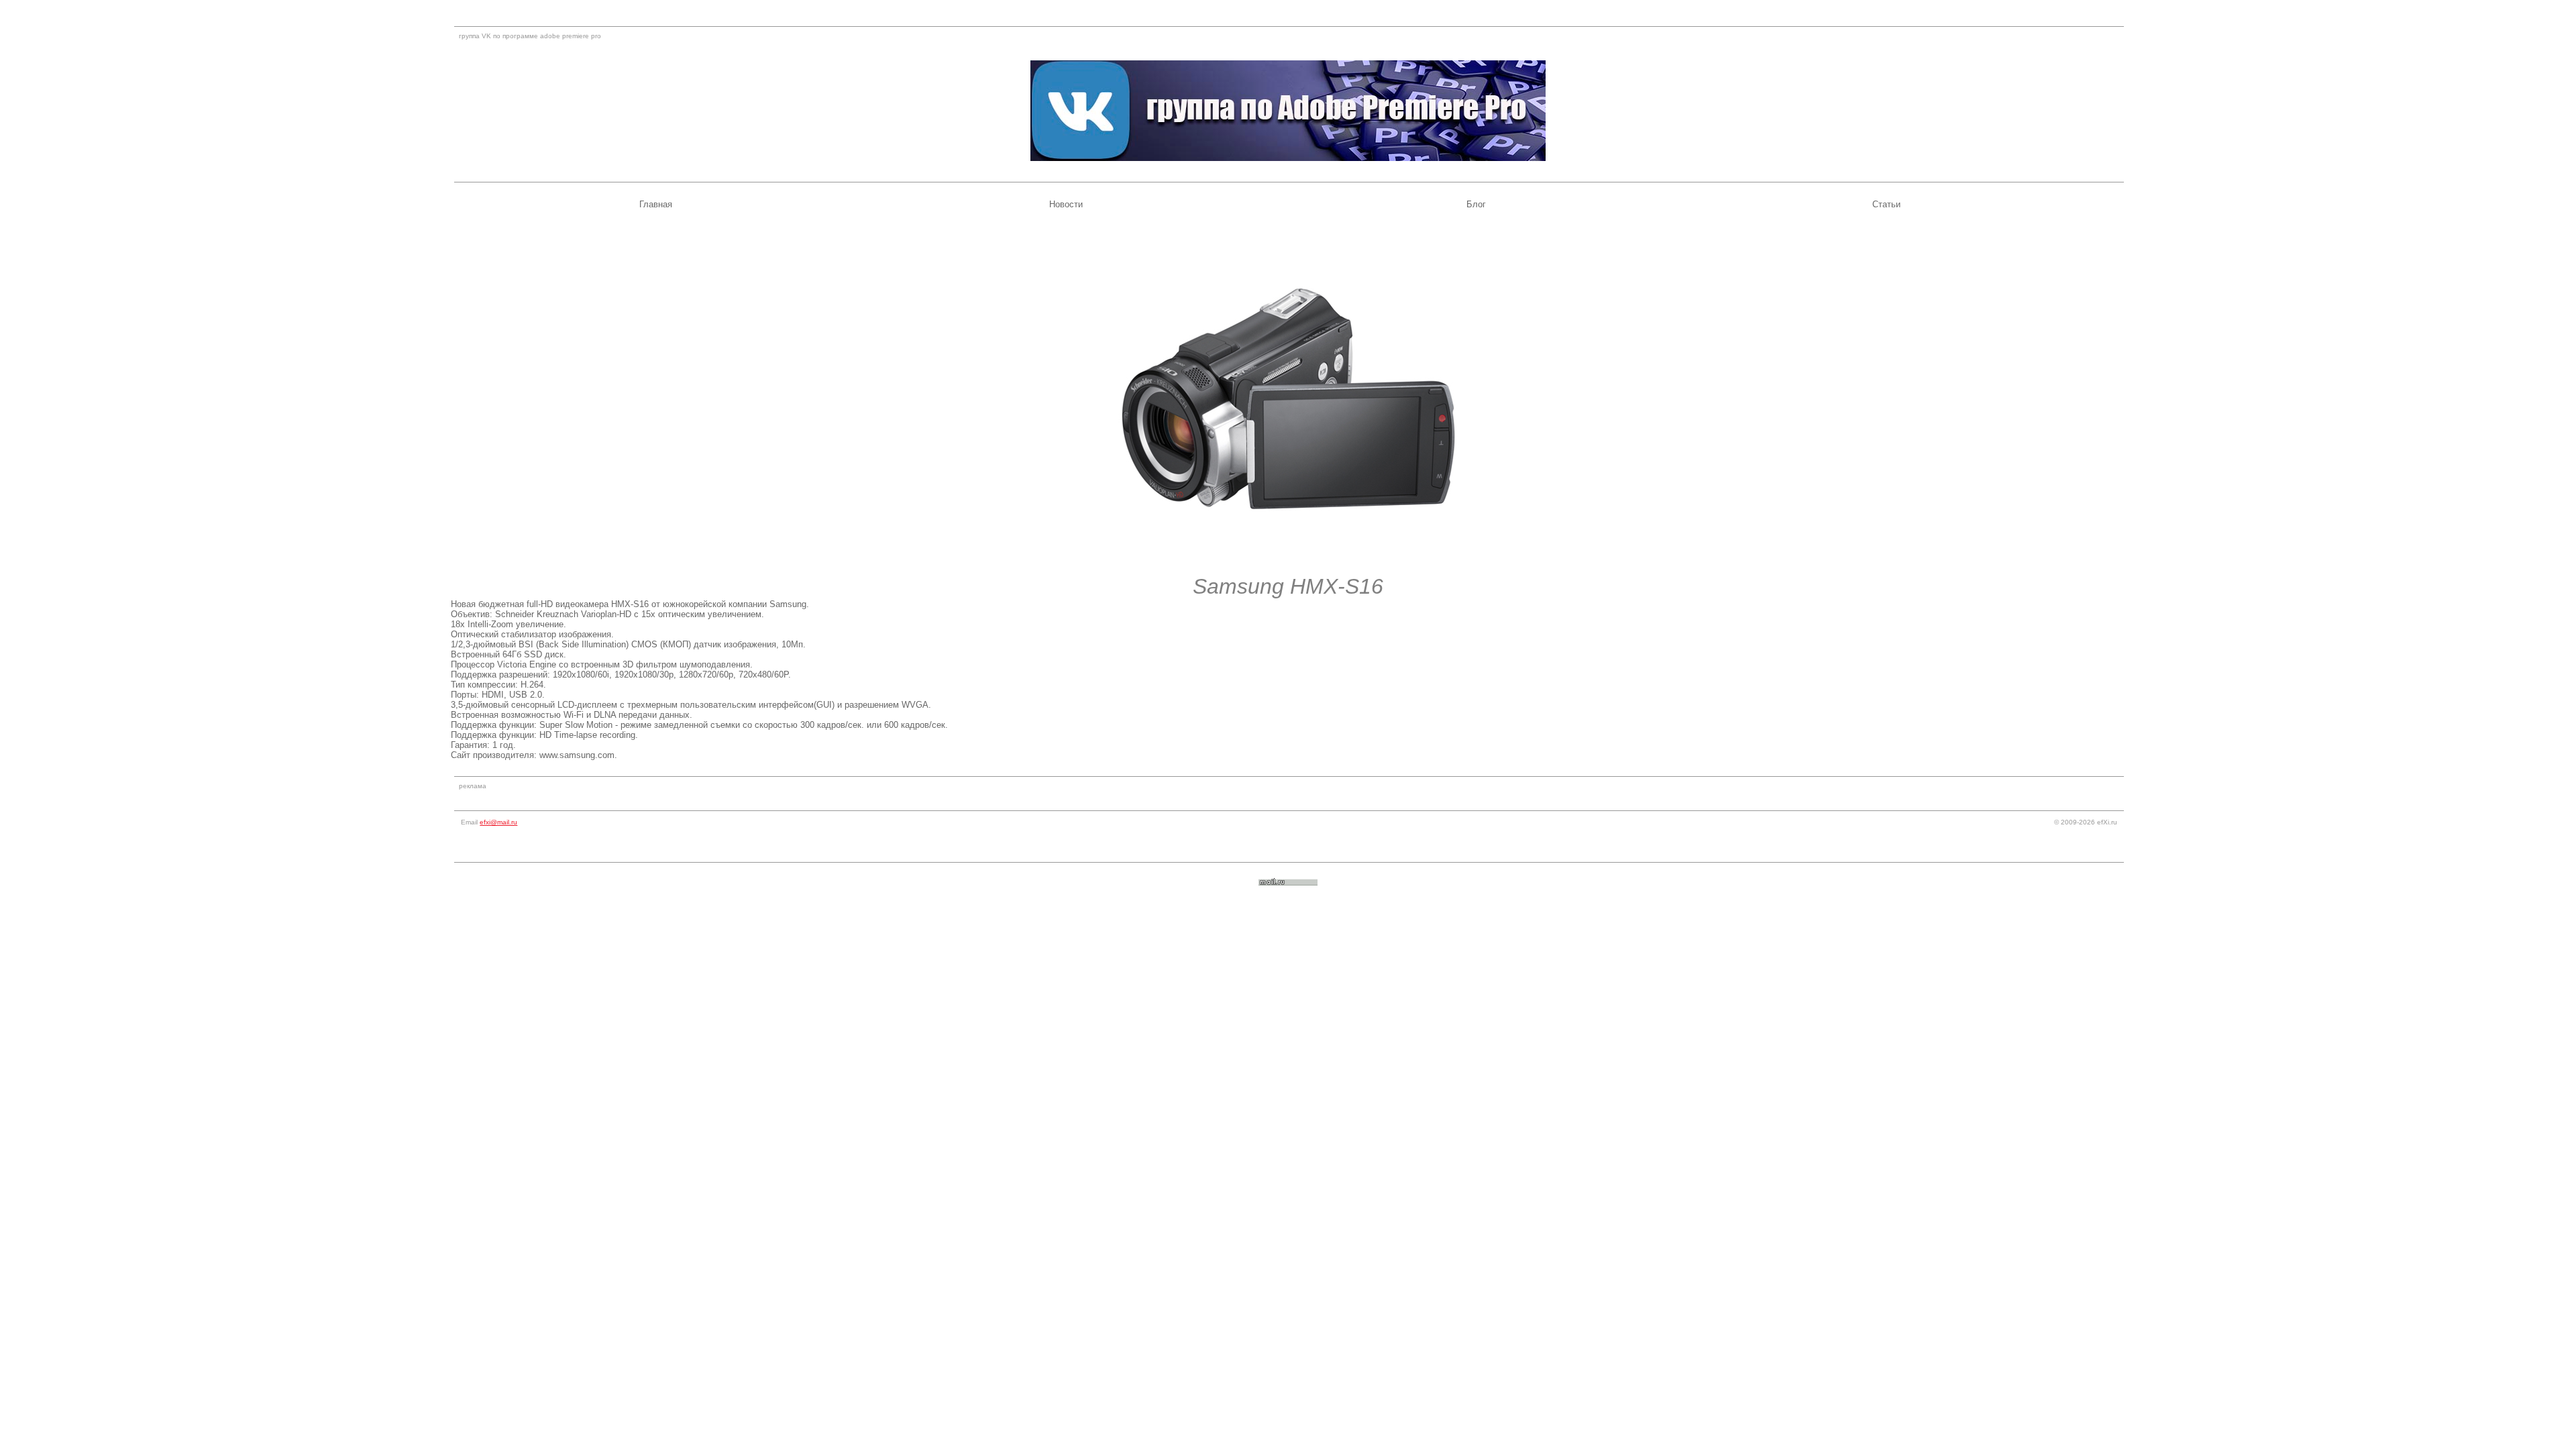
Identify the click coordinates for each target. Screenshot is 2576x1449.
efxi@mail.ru (498, 822)
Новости (1066, 204)
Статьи (1886, 204)
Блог (1476, 204)
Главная (656, 204)
